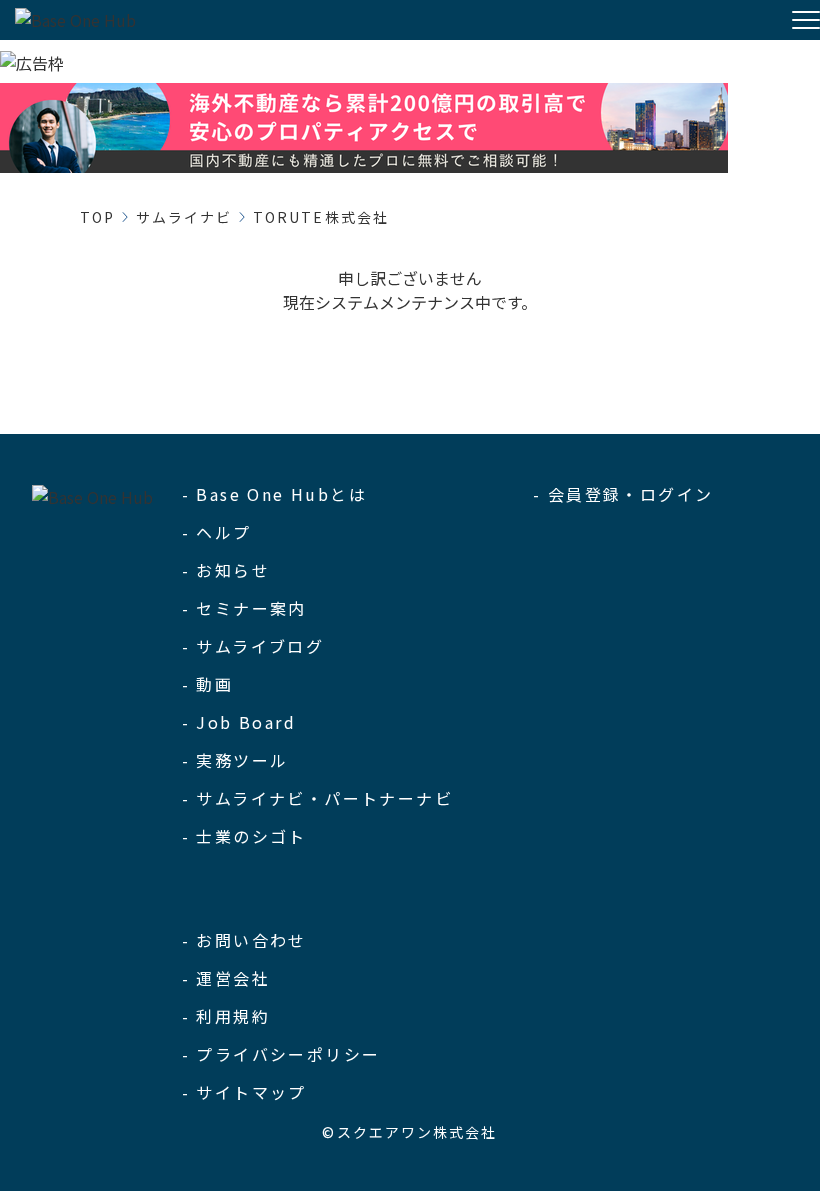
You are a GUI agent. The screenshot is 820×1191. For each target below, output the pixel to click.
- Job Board (239, 722)
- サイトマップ (244, 1092)
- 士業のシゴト (244, 836)
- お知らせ (226, 570)
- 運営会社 (226, 978)
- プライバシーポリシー (281, 1054)
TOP (97, 217)
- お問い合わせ (244, 940)
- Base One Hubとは (274, 494)
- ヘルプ (217, 532)
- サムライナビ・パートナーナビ (317, 798)
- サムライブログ (253, 646)
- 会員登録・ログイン (623, 494)
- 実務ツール (235, 760)
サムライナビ (184, 217)
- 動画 (208, 684)
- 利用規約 (226, 1016)
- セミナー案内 (244, 608)
